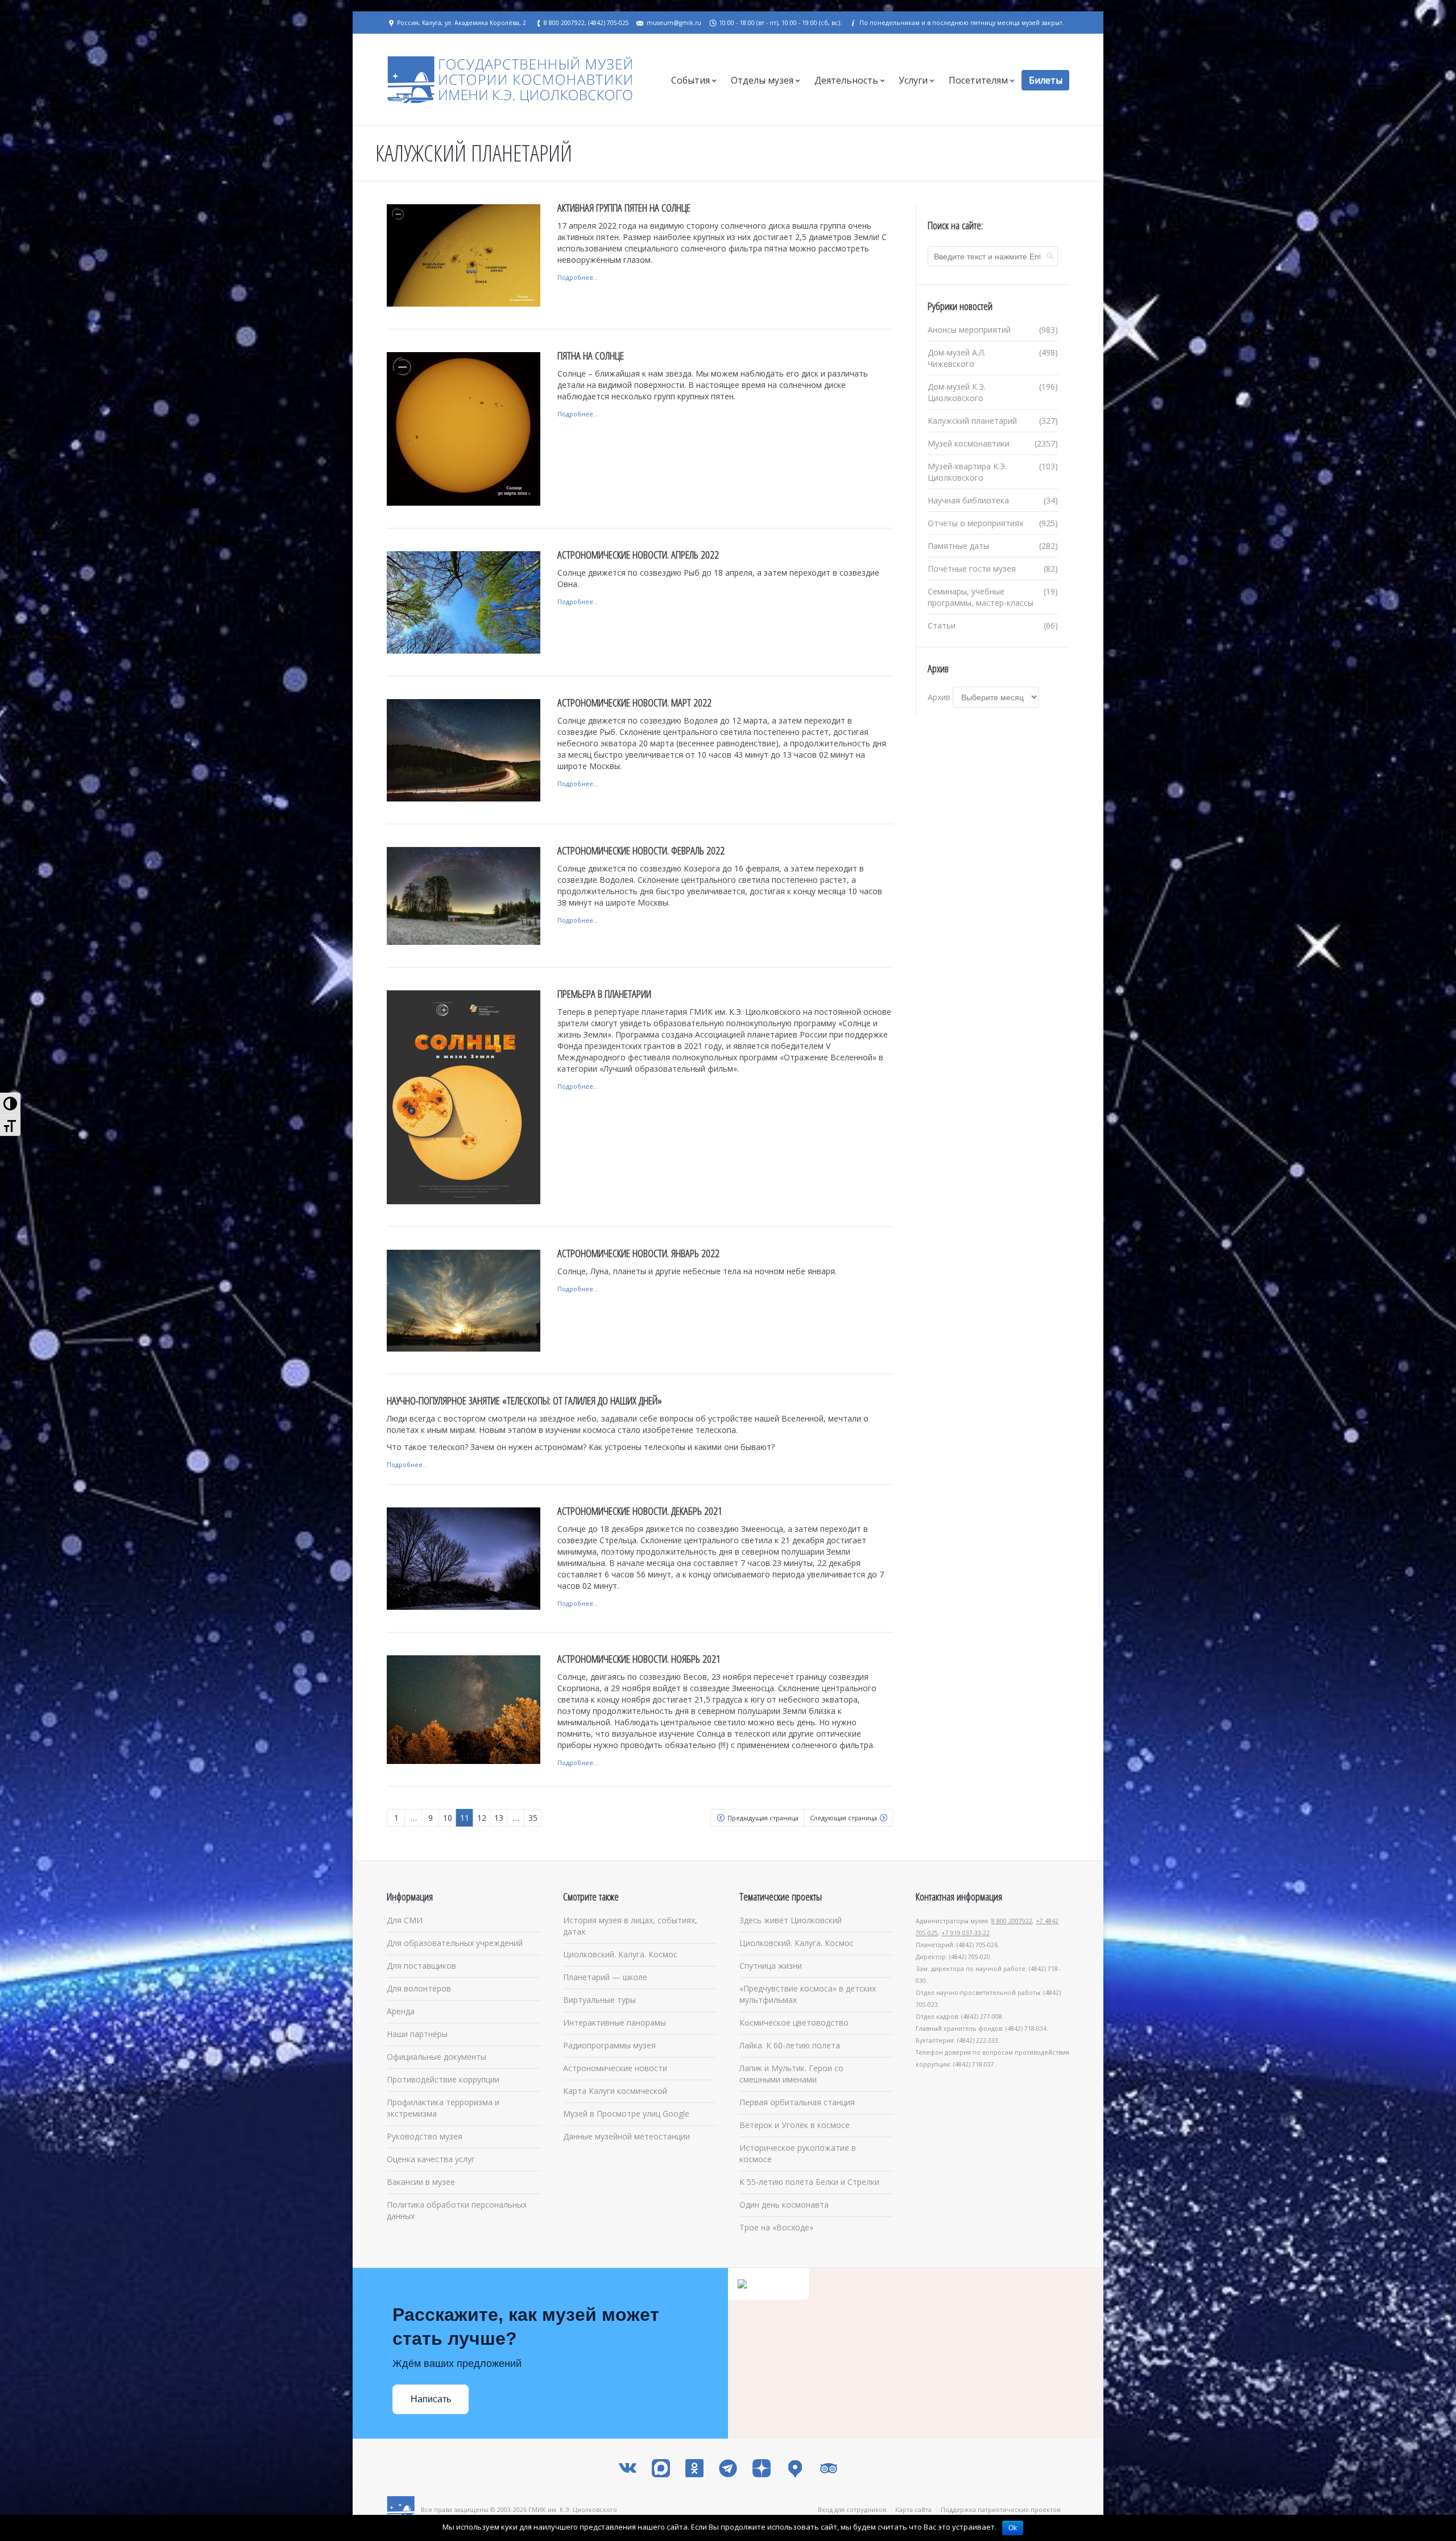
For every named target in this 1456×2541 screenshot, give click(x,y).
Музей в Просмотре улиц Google (626, 2114)
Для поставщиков (421, 1966)
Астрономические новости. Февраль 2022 (641, 850)
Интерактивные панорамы (615, 2023)
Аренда (401, 2011)
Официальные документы (437, 2057)
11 (465, 1818)
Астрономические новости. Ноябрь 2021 (639, 1659)
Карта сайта (913, 2509)
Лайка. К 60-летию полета (790, 2045)
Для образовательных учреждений (455, 1943)
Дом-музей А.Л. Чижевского (957, 358)
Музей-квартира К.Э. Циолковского (967, 472)
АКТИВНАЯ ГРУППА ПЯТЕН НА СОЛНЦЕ (624, 208)
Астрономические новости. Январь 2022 (638, 1253)
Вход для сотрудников (852, 2509)
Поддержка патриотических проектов (1000, 2509)
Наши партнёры (417, 2034)
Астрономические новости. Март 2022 (634, 703)
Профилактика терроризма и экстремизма (443, 2108)
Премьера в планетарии (604, 994)
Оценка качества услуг (431, 2159)
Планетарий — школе (605, 1977)
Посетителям (978, 80)
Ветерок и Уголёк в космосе (795, 2125)
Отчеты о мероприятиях (975, 523)
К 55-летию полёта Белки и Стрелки (809, 2182)
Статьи (942, 625)
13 (499, 1818)
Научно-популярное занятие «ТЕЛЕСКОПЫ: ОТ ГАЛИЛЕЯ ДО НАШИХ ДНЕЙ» (524, 1400)
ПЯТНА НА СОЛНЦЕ (591, 356)
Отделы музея (762, 80)
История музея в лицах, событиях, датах (630, 1926)
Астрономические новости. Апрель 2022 (638, 555)
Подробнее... (578, 277)
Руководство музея (425, 2136)
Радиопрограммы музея (609, 2045)
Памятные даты (958, 546)
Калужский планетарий (972, 421)
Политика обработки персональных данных (457, 2210)
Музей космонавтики (969, 443)
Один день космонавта (784, 2205)
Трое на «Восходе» (776, 2227)
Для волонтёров (419, 1988)
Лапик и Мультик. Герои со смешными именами (791, 2074)
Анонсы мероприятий (969, 330)
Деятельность (846, 80)
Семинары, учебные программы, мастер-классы (981, 597)
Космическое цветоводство (794, 2023)
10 (448, 1818)
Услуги (913, 80)
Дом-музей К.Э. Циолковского (957, 392)
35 (533, 1818)
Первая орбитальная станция (797, 2102)
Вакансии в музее (421, 2182)
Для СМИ (405, 1920)
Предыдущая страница (763, 1818)
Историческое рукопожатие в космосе (798, 2153)
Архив (939, 697)
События (690, 80)
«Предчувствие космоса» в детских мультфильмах (808, 1994)
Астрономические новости (615, 2068)
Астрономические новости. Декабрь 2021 (640, 1511)
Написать (431, 2399)
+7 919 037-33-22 (965, 1933)
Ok (1013, 2528)
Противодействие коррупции (443, 2079)
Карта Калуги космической (615, 2091)
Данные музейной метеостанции (626, 2136)
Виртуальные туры (599, 2000)
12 (482, 1818)
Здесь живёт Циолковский (791, 1920)
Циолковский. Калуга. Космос (620, 1954)
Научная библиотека (968, 500)
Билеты (1046, 80)
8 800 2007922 (1012, 1921)
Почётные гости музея (972, 569)
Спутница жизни (771, 1966)
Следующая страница (843, 1818)
